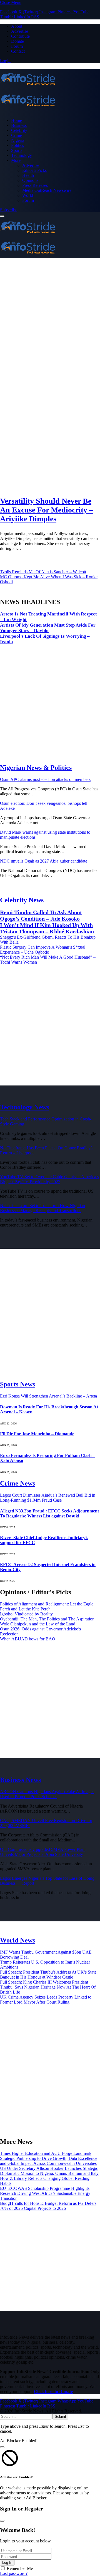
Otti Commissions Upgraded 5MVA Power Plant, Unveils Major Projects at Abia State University (43, 1852)
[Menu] (2, 216)
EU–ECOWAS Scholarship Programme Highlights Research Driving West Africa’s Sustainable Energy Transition (45, 2193)
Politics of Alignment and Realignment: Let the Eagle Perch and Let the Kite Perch (47, 1606)
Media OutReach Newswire (47, 190)
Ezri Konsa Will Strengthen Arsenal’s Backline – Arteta (48, 1396)
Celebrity (19, 130)
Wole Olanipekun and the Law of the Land (38, 1624)
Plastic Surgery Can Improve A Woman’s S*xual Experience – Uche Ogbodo (43, 950)
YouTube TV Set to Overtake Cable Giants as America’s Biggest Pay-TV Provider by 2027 (49, 1179)
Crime (17, 135)
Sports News (17, 1384)
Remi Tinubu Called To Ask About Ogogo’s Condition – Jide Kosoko (41, 915)
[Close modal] (2, 2447)
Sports (17, 150)
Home (17, 120)
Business (19, 125)
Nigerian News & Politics (36, 768)
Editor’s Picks (34, 170)
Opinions (30, 180)
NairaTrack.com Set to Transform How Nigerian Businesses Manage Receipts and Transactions (42, 1208)
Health (28, 175)
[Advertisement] (50, 320)
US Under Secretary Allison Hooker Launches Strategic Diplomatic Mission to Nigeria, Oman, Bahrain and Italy (49, 2171)
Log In (7, 2563)
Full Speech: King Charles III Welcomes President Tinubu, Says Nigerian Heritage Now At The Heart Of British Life (48, 1987)
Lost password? (14, 2573)
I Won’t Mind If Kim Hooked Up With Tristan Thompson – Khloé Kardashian (47, 928)
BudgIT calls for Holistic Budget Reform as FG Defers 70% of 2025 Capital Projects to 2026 (48, 2206)
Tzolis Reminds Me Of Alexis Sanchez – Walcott (43, 572)
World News (17, 1940)
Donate (17, 41)
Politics (17, 145)
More (16, 160)
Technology (22, 155)
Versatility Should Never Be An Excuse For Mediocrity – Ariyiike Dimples (47, 510)
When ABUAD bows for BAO (28, 1639)
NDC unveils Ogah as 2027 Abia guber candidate (44, 861)
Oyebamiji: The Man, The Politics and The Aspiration (47, 1619)
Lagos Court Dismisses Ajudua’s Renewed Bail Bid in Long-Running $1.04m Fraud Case (48, 1498)
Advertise (20, 31)
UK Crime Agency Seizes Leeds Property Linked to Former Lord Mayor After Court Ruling (46, 2000)
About (17, 26)
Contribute (20, 36)
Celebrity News (22, 900)
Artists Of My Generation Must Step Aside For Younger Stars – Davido (48, 628)
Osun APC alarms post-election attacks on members (45, 779)
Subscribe (9, 210)
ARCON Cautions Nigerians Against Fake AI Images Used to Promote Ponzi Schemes (47, 1794)
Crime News (17, 1483)
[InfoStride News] (50, 91)
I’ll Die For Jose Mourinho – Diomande (37, 1434)
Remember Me (20, 2568)
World (28, 195)
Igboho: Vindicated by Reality (26, 1614)
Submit (60, 2417)
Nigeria (18, 140)
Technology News (25, 1107)
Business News (20, 1780)
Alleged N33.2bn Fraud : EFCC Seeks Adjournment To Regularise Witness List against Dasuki (49, 1513)
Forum (17, 46)
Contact (18, 51)
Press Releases (35, 185)
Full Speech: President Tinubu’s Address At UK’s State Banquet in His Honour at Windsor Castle (48, 1975)
